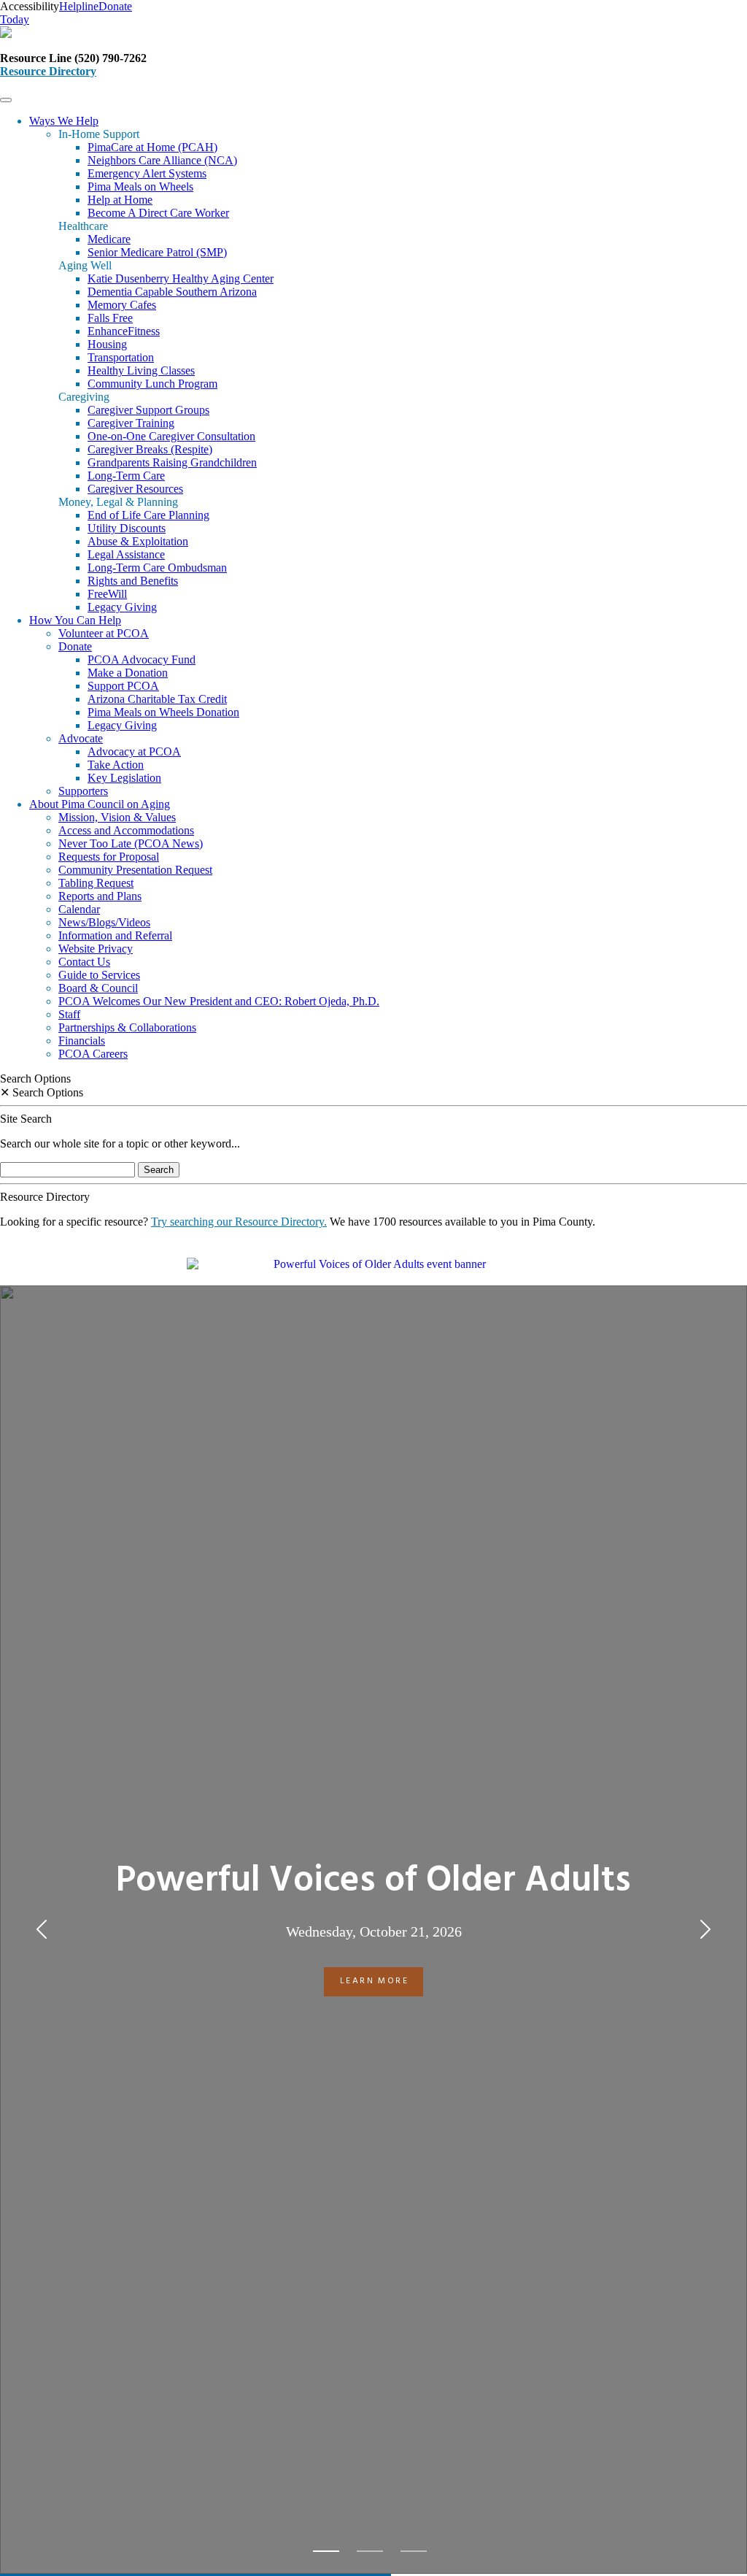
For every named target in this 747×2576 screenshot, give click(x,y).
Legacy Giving (122, 607)
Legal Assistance (126, 554)
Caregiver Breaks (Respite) (150, 449)
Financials (82, 1041)
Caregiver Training (131, 423)
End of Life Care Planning (148, 515)
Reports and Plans (100, 896)
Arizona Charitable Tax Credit (157, 699)
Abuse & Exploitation (138, 541)
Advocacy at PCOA (134, 751)
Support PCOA (123, 686)
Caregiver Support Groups (148, 410)
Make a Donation (128, 673)
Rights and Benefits (133, 581)
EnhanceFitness (124, 331)
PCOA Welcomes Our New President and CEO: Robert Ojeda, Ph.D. (219, 1001)
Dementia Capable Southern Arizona (172, 292)
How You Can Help (75, 620)
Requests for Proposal (109, 857)
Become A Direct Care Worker (158, 213)
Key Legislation (124, 778)
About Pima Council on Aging (100, 804)
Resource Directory (48, 71)
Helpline (79, 6)
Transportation (121, 357)
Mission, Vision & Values (117, 817)
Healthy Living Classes (141, 370)
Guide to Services (99, 975)
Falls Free (110, 318)
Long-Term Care (126, 476)
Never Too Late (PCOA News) (131, 843)
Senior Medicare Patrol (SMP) (157, 252)
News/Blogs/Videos (104, 922)
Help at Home (120, 200)
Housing (107, 344)
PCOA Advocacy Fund (142, 660)
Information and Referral (115, 935)
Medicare (109, 239)
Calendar (79, 909)
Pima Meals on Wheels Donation (163, 712)
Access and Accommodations (126, 830)
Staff (69, 1014)
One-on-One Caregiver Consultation (171, 436)
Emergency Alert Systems (147, 173)
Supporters (83, 791)
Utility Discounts (127, 528)
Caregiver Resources (135, 489)
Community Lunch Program (152, 384)
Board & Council (98, 988)
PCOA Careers (93, 1054)
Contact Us (84, 962)
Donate (75, 646)
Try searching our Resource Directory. (239, 1222)
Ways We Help (64, 121)
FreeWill (107, 594)
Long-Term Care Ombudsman (157, 568)
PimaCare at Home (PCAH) (152, 147)
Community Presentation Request (135, 870)
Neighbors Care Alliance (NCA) (162, 160)
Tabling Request (96, 883)
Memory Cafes (122, 305)
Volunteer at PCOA (104, 633)
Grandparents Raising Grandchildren (172, 462)
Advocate (81, 738)
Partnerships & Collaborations (127, 1027)
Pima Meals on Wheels (140, 187)
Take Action (116, 765)
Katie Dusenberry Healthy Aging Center (181, 278)
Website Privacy (96, 949)
